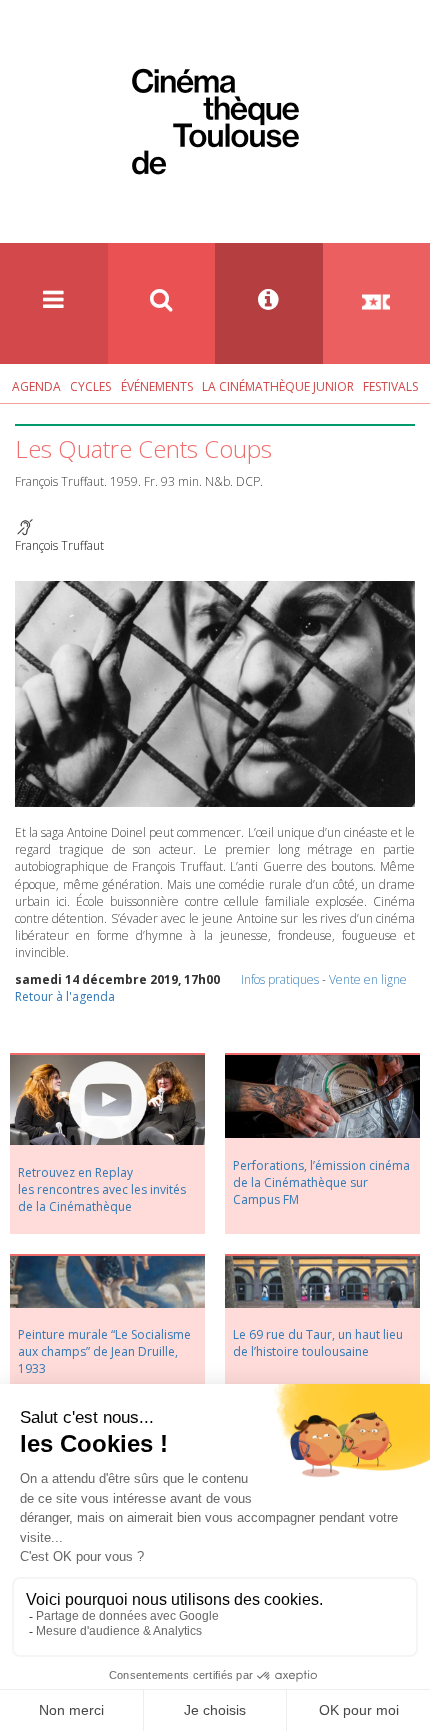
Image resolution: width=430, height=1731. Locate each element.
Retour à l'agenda (65, 996)
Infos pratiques (280, 979)
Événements (157, 386)
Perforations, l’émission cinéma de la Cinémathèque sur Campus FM (321, 1182)
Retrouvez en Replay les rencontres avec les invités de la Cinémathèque (102, 1189)
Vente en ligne (368, 979)
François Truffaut (59, 545)
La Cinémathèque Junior (278, 386)
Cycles (90, 386)
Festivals (390, 386)
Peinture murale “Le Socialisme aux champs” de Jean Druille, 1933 (104, 1351)
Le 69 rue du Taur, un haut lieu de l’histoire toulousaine (318, 1343)
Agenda (36, 386)
